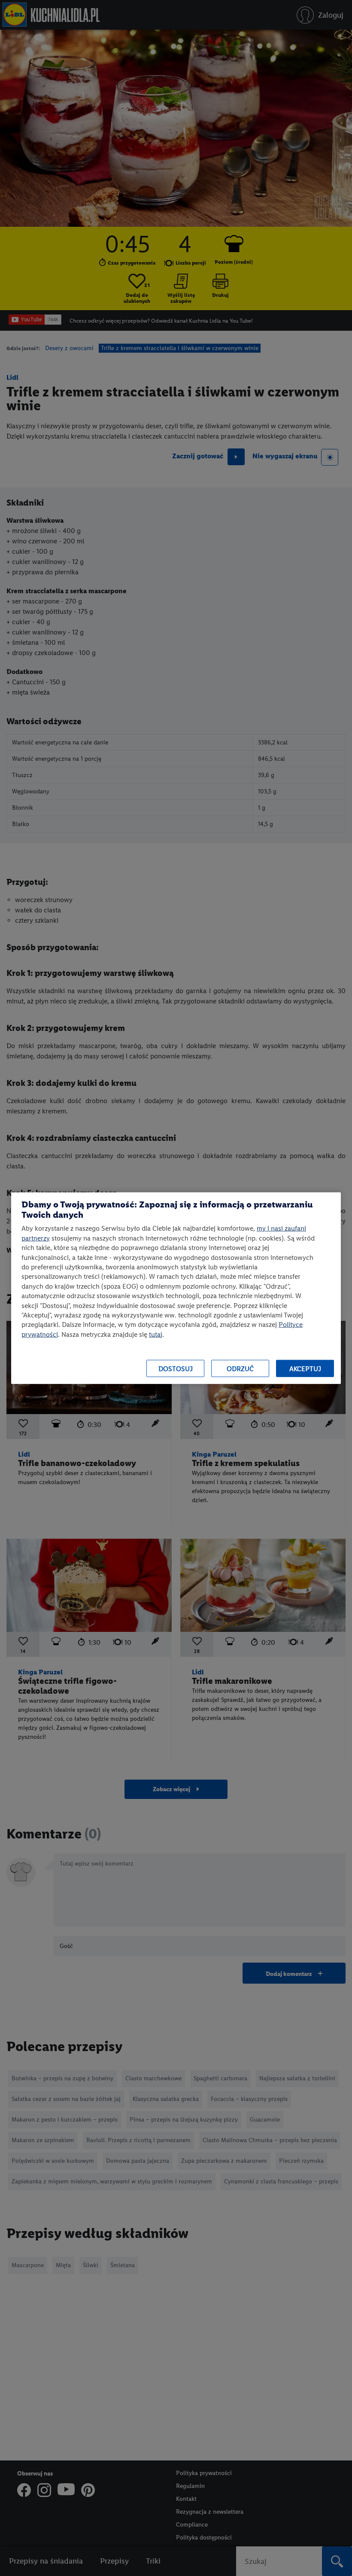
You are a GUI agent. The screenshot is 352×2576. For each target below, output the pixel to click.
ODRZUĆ (240, 1368)
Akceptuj (305, 1368)
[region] (176, 1288)
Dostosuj (176, 1368)
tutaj (156, 1334)
